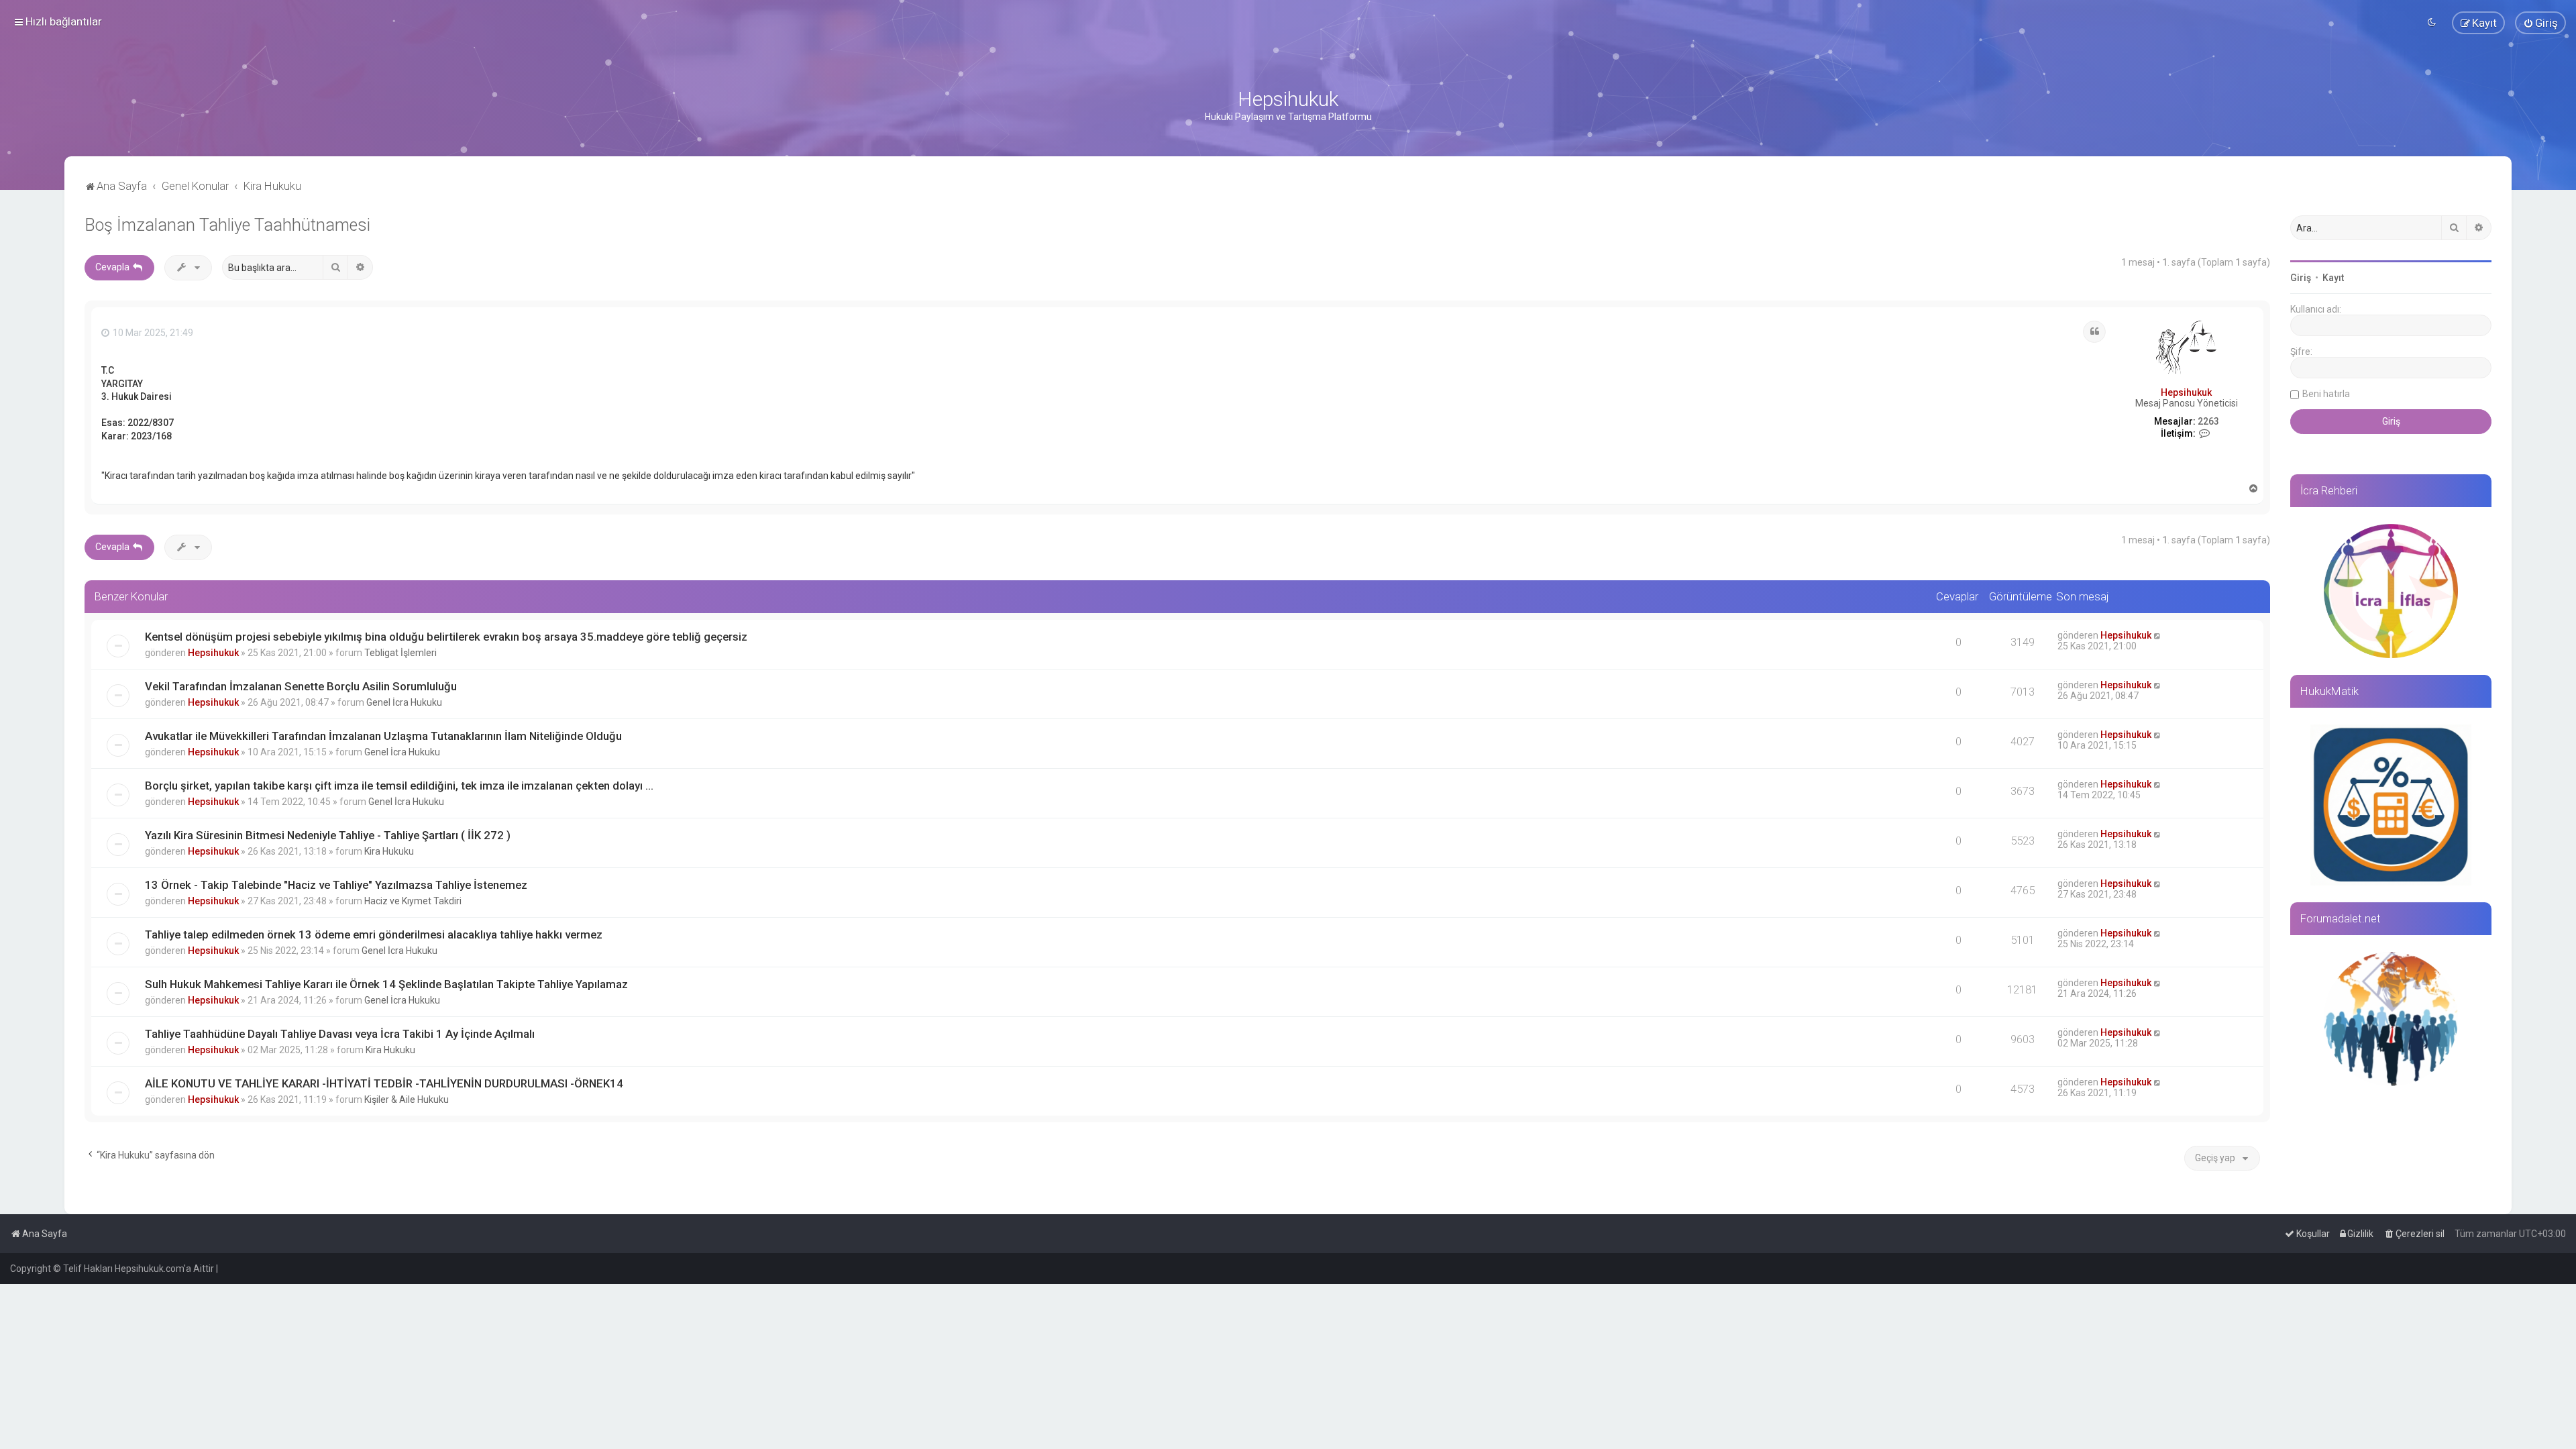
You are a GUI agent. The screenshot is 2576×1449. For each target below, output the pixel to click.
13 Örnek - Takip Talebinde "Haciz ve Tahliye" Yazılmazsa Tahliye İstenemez (336, 885)
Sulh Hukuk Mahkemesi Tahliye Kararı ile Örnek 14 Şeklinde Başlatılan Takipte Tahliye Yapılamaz (386, 984)
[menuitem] (2540, 23)
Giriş (2301, 278)
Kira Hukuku (389, 851)
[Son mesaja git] (2158, 635)
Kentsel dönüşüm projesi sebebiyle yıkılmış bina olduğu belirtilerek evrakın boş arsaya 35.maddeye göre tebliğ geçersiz (446, 637)
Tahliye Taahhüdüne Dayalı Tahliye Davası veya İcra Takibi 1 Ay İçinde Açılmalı (340, 1034)
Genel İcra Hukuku (404, 702)
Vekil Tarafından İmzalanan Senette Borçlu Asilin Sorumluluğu (301, 686)
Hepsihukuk (2186, 392)
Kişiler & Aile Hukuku (407, 1099)
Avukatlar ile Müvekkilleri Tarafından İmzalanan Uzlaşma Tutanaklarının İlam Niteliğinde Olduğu (383, 736)
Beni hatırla (2326, 394)
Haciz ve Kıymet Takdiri (413, 901)
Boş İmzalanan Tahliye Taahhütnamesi (227, 225)
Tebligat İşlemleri (400, 653)
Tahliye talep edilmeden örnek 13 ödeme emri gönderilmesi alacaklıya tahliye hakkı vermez (374, 934)
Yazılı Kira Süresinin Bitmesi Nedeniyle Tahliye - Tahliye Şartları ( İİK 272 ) (328, 835)
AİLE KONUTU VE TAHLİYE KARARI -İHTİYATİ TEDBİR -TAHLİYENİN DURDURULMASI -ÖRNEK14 (384, 1083)
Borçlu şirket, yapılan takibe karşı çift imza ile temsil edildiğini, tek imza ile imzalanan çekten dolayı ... (399, 786)
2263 (2208, 421)
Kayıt (2333, 278)
